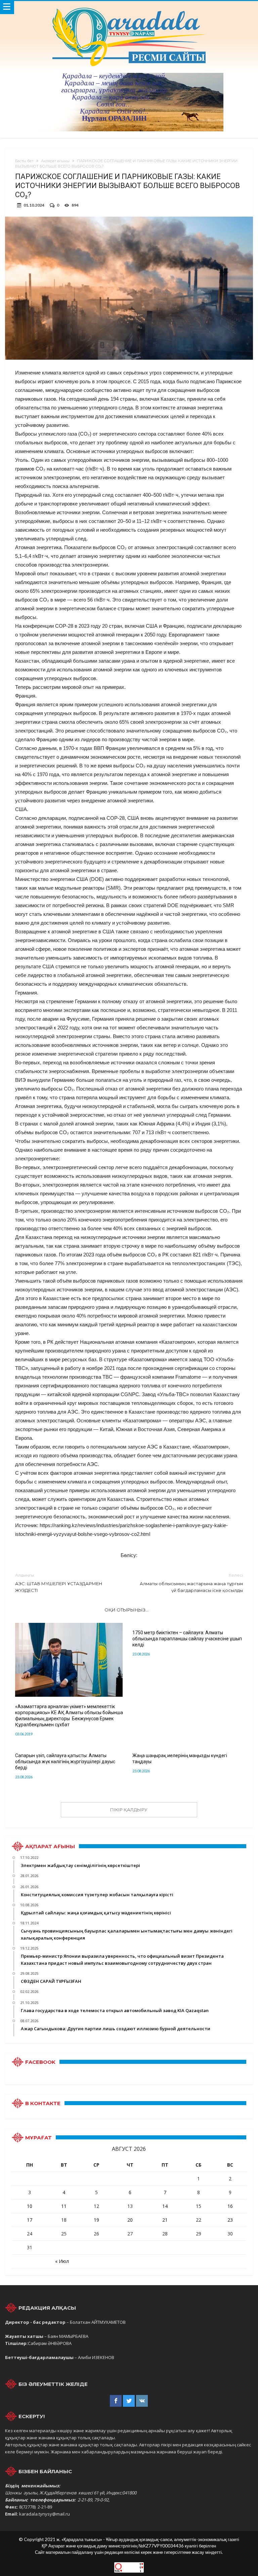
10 (30, 2206)
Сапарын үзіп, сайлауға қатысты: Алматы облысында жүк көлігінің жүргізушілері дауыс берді (65, 1762)
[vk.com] (142, 2401)
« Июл (62, 2261)
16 (230, 2206)
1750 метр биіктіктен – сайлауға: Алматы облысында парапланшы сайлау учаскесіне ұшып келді (187, 1639)
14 (165, 2206)
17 (30, 2220)
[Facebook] (116, 2401)
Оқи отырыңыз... (126, 1610)
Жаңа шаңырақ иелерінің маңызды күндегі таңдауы (180, 1759)
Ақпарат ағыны (55, 161)
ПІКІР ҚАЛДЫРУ (129, 1810)
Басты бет (24, 161)
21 (165, 2220)
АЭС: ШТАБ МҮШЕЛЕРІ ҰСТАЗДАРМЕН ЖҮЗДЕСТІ (59, 1583)
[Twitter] (129, 2401)
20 (130, 2220)
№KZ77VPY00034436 (162, 2546)
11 (64, 2206)
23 (230, 2220)
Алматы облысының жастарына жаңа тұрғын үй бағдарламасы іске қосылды (191, 1583)
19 (96, 2220)
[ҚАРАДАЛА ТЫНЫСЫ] (129, 8)
